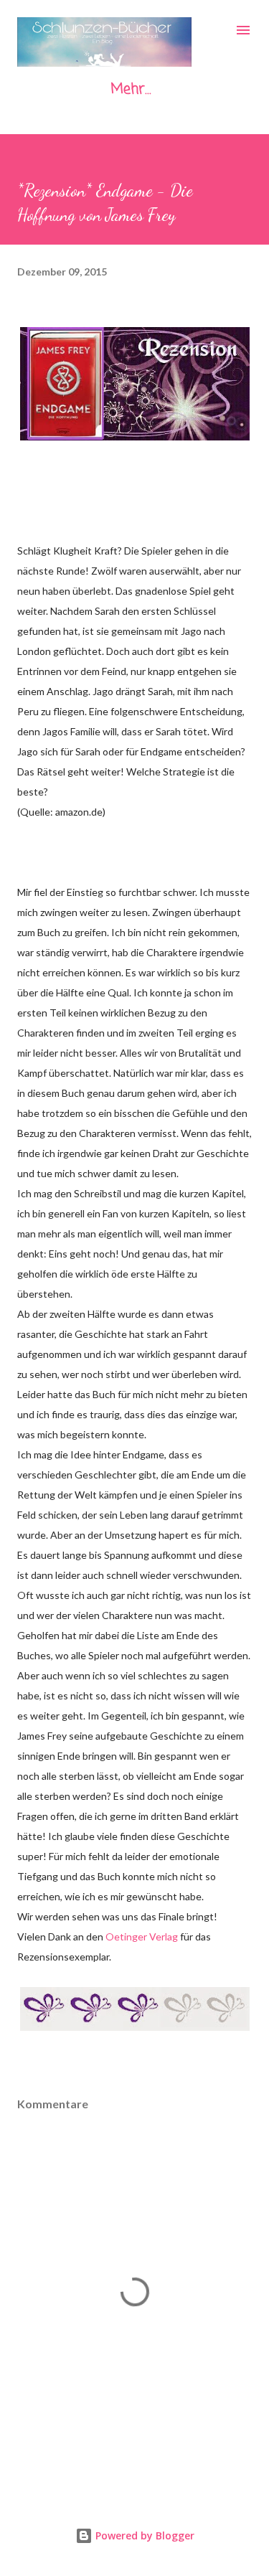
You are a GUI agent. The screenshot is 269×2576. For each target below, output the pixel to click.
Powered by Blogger (143, 2535)
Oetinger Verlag (142, 1936)
